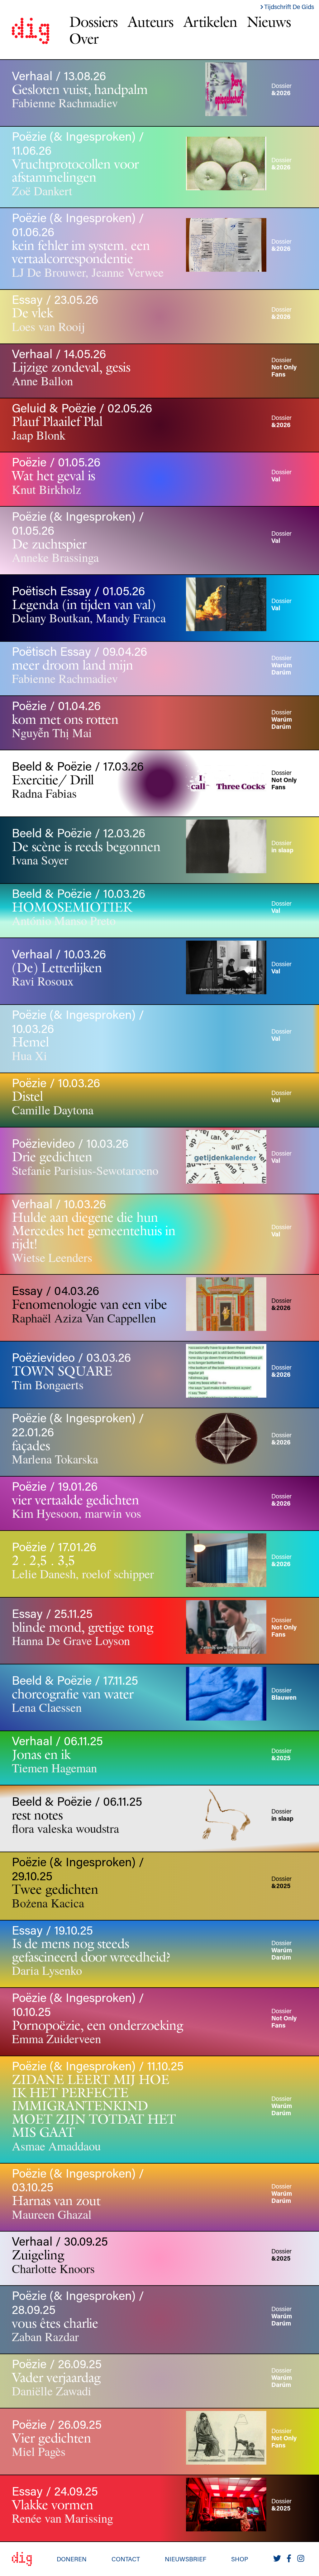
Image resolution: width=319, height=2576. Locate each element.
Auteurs (151, 22)
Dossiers (93, 22)
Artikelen (210, 22)
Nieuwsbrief (186, 2559)
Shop (240, 2559)
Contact (126, 2559)
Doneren (72, 2559)
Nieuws (269, 22)
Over (84, 38)
